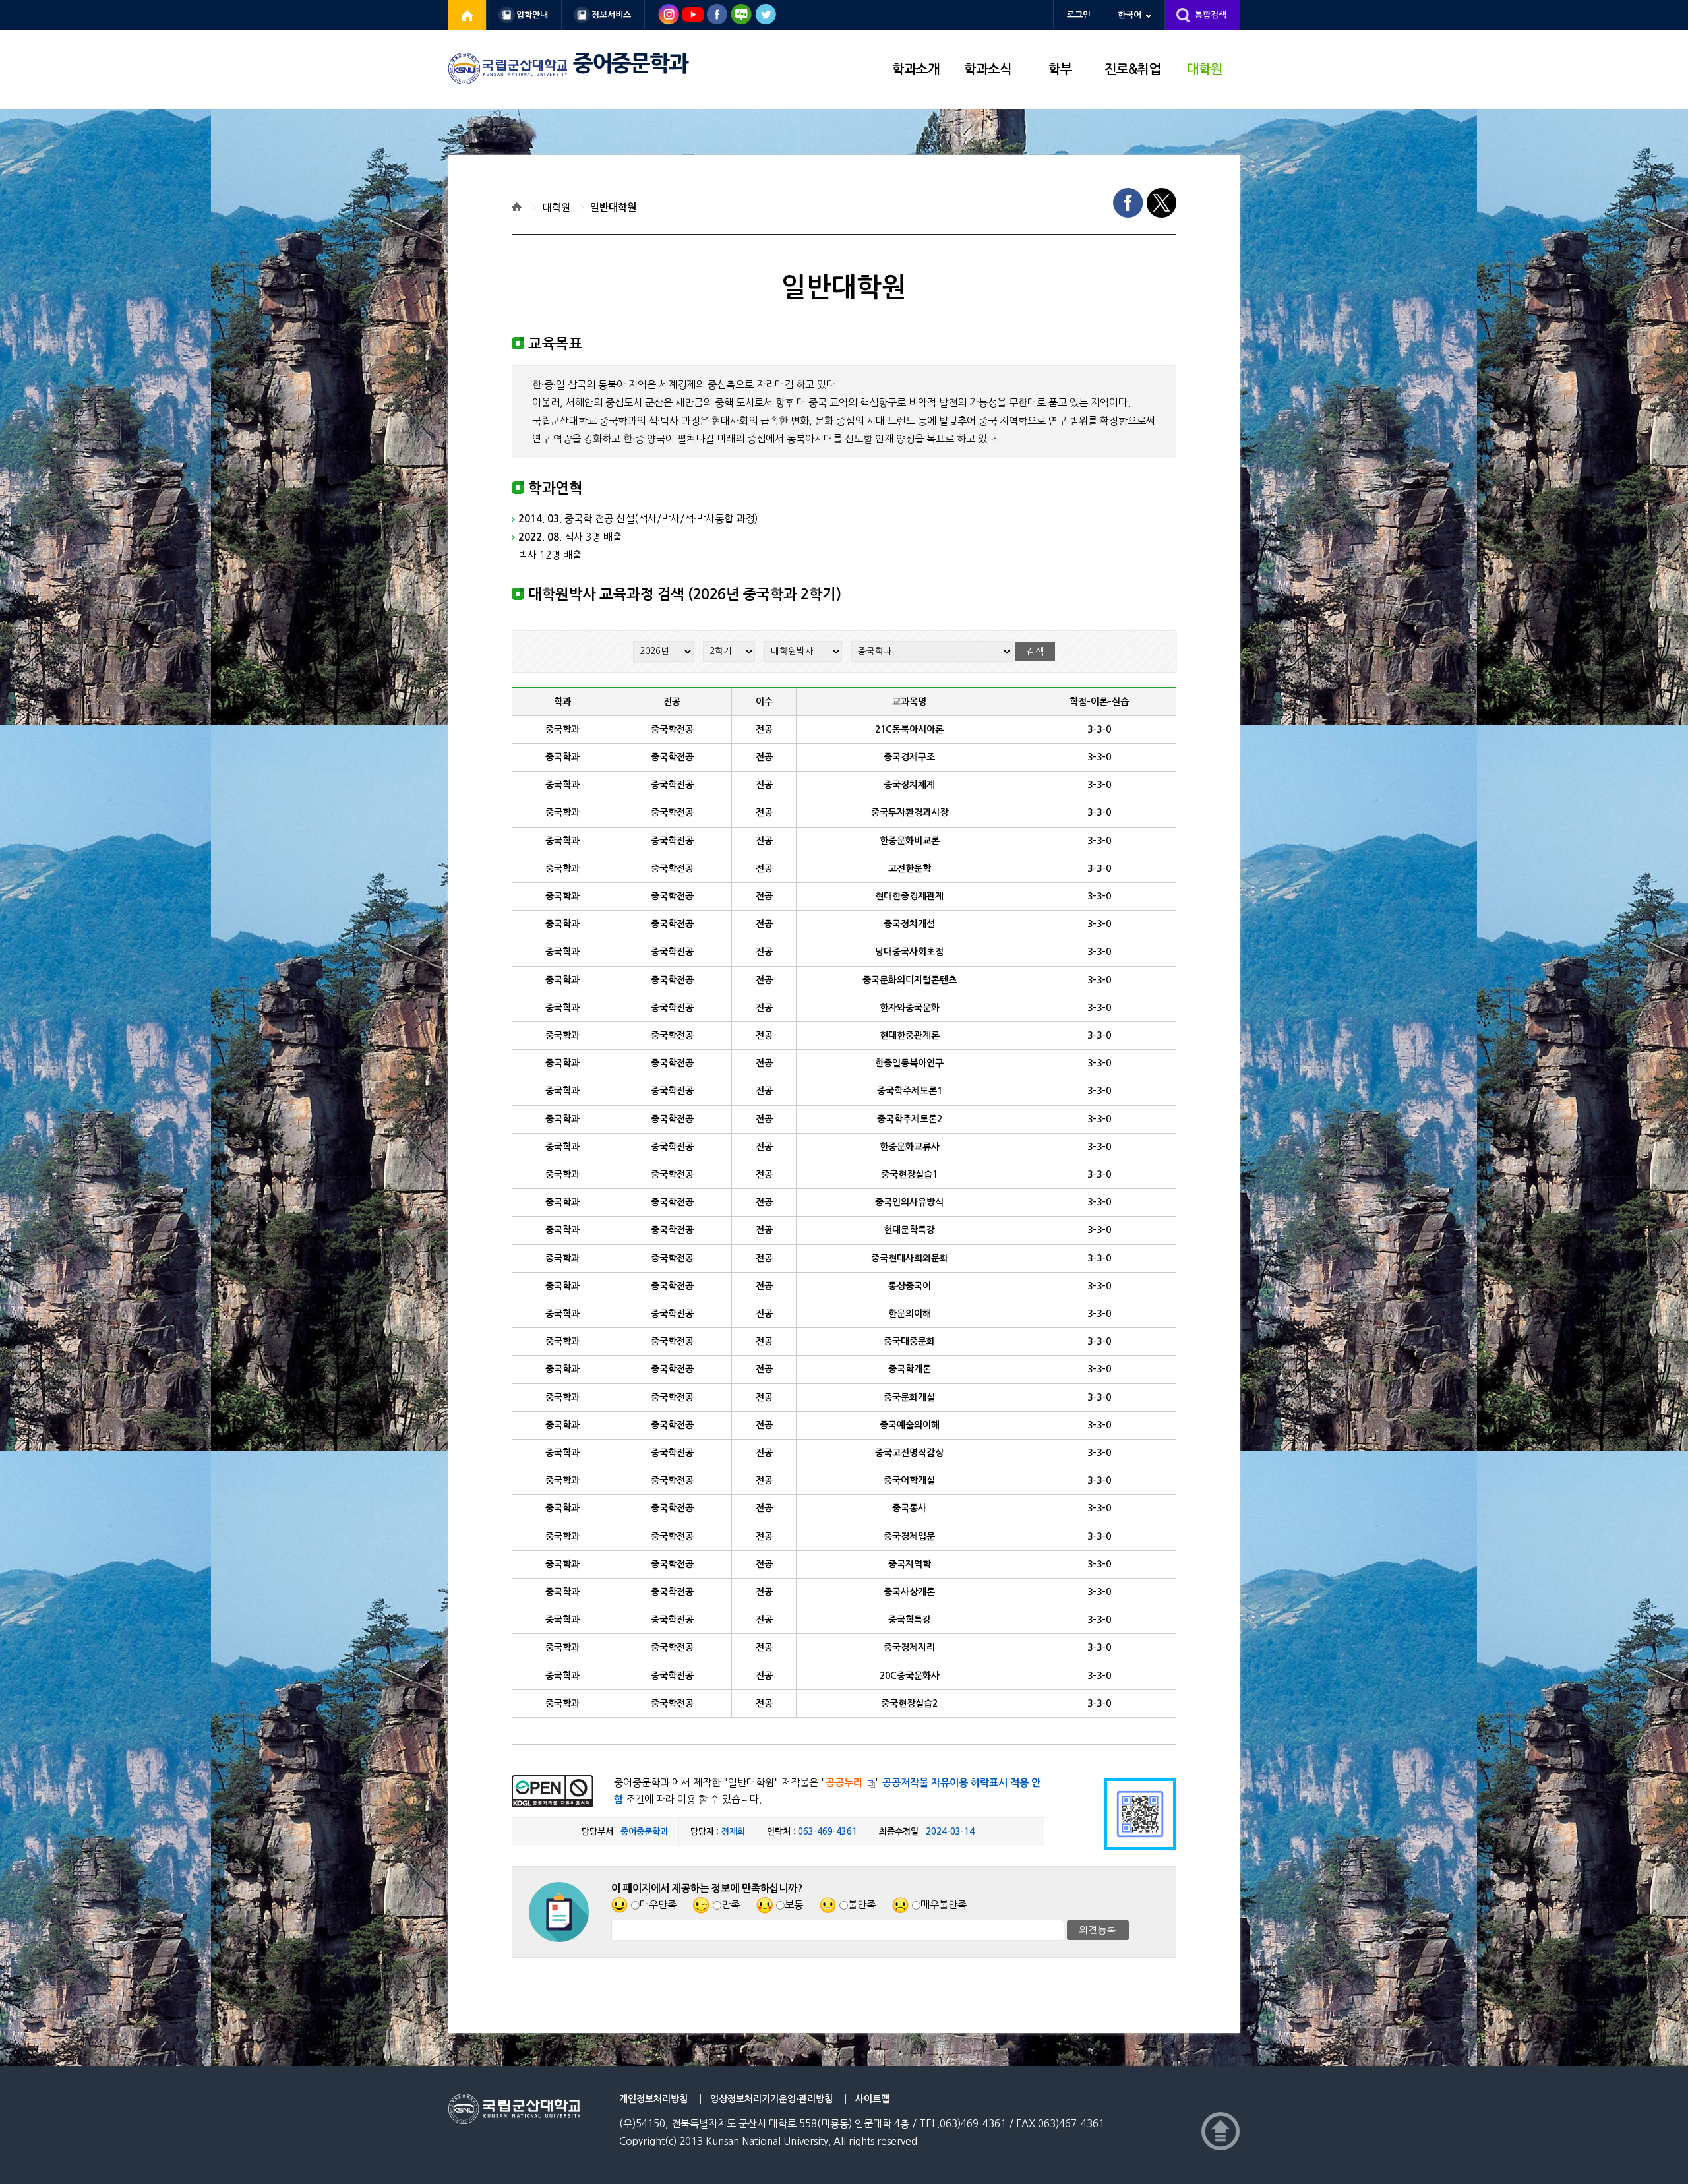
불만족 (862, 1905)
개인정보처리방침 (653, 2099)
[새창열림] (467, 15)
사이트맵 (872, 2099)
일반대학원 (613, 207)
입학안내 (532, 15)
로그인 (1079, 15)
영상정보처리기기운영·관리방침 (771, 2099)
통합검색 (1211, 15)
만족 (731, 1905)
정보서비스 (611, 15)
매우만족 (658, 1905)
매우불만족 (944, 1905)
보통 (794, 1905)
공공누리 (844, 1783)
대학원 (1205, 69)
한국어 (1130, 15)
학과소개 (916, 69)
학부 (1060, 69)
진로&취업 (1132, 69)
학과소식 (988, 69)
